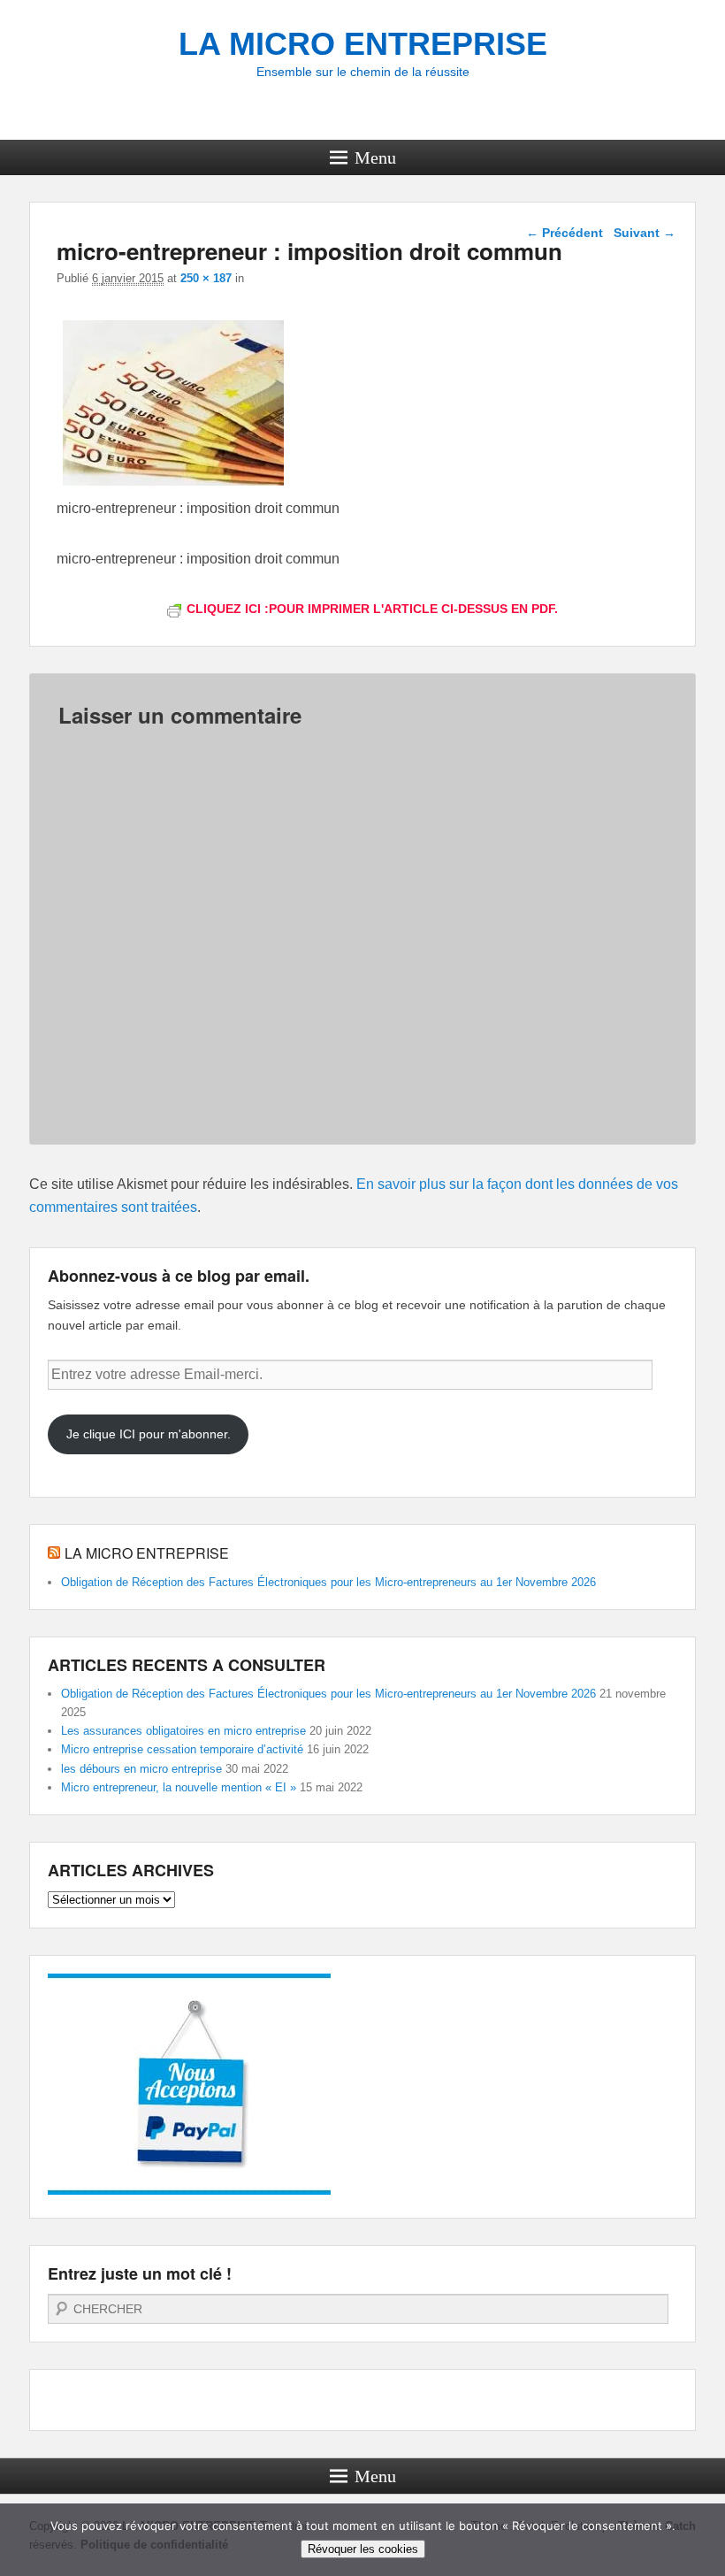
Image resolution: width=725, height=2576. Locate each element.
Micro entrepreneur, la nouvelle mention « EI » (179, 1787)
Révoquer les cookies (363, 2549)
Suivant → (645, 233)
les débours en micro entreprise (141, 1769)
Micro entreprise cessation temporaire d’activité (182, 1749)
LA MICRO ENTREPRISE (363, 44)
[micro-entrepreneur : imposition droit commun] (173, 485)
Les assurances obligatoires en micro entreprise (183, 1731)
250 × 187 (206, 278)
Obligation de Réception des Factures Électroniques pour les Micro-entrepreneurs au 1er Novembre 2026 (328, 1582)
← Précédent (565, 233)
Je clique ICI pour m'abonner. (149, 1434)
